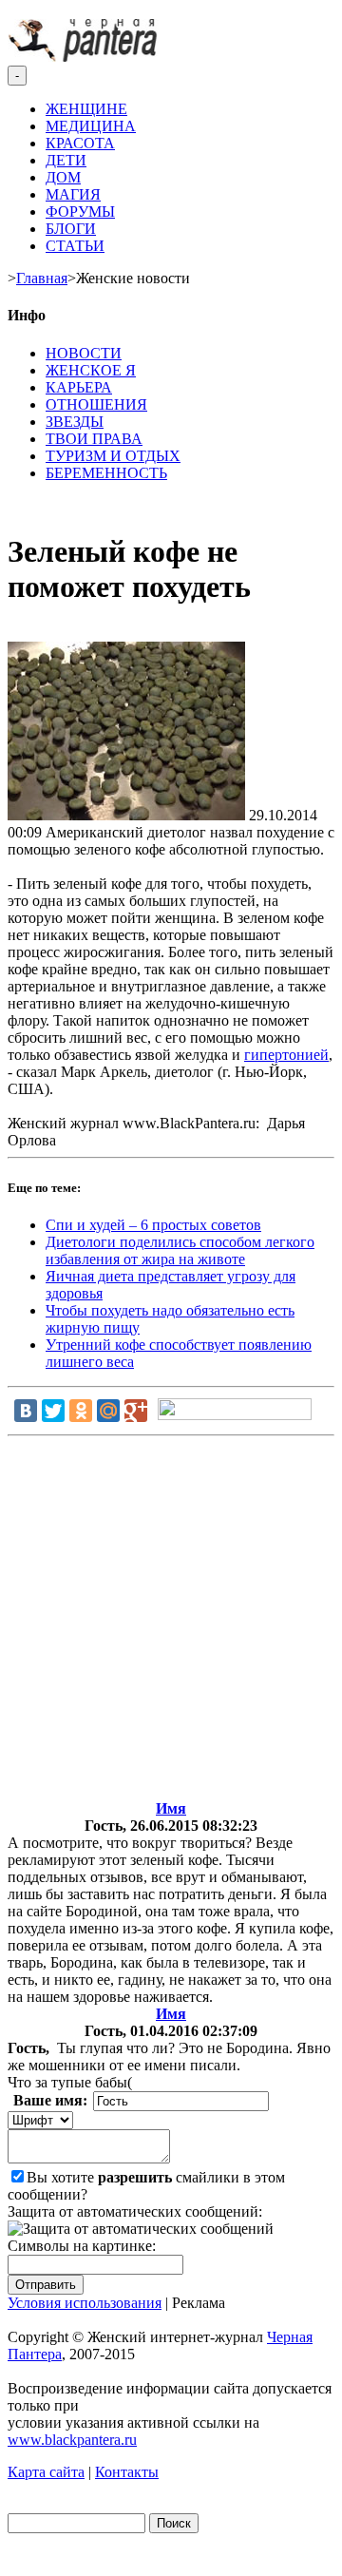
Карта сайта (46, 2472)
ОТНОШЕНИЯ (96, 404)
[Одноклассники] (81, 1411)
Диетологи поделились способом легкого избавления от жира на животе (180, 1250)
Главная (42, 278)
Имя (171, 1808)
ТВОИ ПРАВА (94, 439)
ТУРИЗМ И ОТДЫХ (113, 456)
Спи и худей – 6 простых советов (153, 1225)
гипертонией (286, 1055)
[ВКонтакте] (26, 1411)
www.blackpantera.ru (72, 2440)
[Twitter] (53, 1411)
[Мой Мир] (108, 1411)
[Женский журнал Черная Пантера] (85, 57)
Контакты (127, 2472)
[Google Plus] (136, 1411)
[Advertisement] (171, 1622)
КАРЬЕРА (79, 387)
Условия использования (85, 2303)
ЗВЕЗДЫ (75, 422)
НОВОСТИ (84, 353)
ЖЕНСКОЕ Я (91, 370)
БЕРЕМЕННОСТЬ (106, 473)
